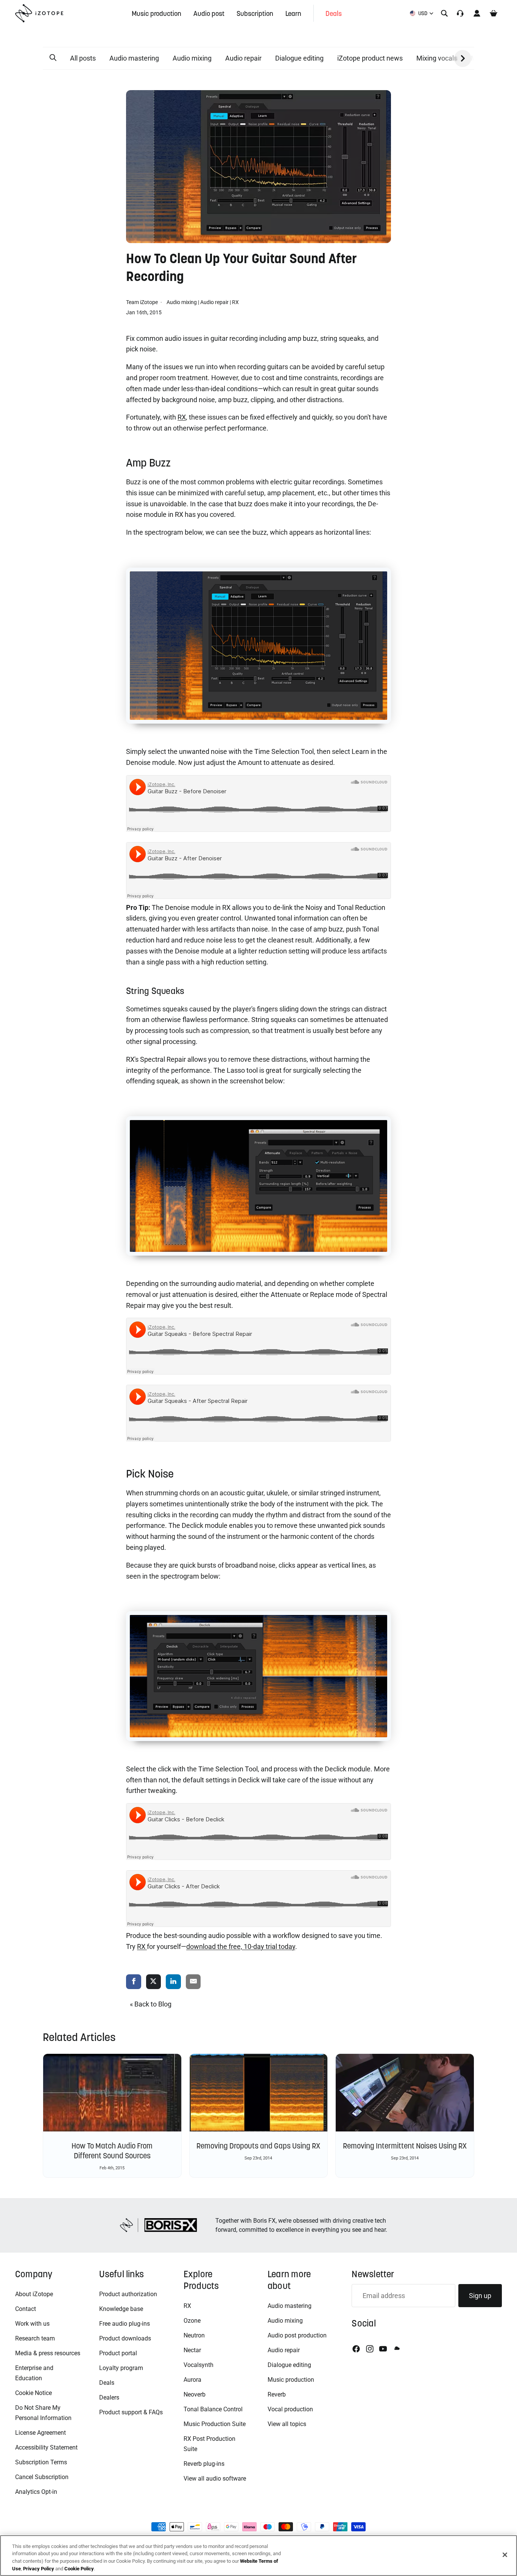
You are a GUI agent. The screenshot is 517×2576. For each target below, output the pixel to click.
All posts (83, 58)
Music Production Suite (215, 2424)
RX (235, 302)
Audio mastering (134, 58)
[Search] (444, 13)
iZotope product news (370, 58)
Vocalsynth (199, 2365)
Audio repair (243, 58)
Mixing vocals (437, 58)
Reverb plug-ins (204, 2464)
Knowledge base (121, 2309)
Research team (35, 2338)
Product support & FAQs (131, 2412)
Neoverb (195, 2394)
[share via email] (193, 1982)
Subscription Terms (41, 2462)
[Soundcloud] (396, 2349)
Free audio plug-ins (125, 2324)
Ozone (192, 2321)
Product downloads (125, 2338)
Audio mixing (192, 58)
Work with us (32, 2324)
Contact (26, 2309)
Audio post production (297, 2335)
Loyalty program (121, 2368)
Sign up (480, 2296)
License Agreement (40, 2433)
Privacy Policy (39, 2568)
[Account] (477, 13)
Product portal (118, 2353)
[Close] (505, 2555)
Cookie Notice (33, 2393)
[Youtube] (383, 2349)
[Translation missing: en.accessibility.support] (460, 13)
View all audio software (215, 2478)
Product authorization (128, 2294)
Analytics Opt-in (36, 2492)
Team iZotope (142, 302)
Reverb (277, 2394)
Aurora (192, 2380)
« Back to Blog (151, 2004)
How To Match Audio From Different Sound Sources (112, 2151)
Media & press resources (48, 2353)
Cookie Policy (79, 2568)
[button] (53, 58)
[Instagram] (370, 2349)
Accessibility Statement (46, 2447)
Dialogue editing (299, 58)
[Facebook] (356, 2349)
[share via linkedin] (173, 1982)
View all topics (287, 2424)
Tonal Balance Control (213, 2409)
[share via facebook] (134, 1982)
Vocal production (290, 2409)
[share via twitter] (154, 1982)
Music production (291, 2380)
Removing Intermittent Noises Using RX (405, 2146)
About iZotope (34, 2294)
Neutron (194, 2335)
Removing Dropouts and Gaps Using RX (258, 2146)
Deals (107, 2383)
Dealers (109, 2397)
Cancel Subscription (42, 2477)
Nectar (192, 2350)
